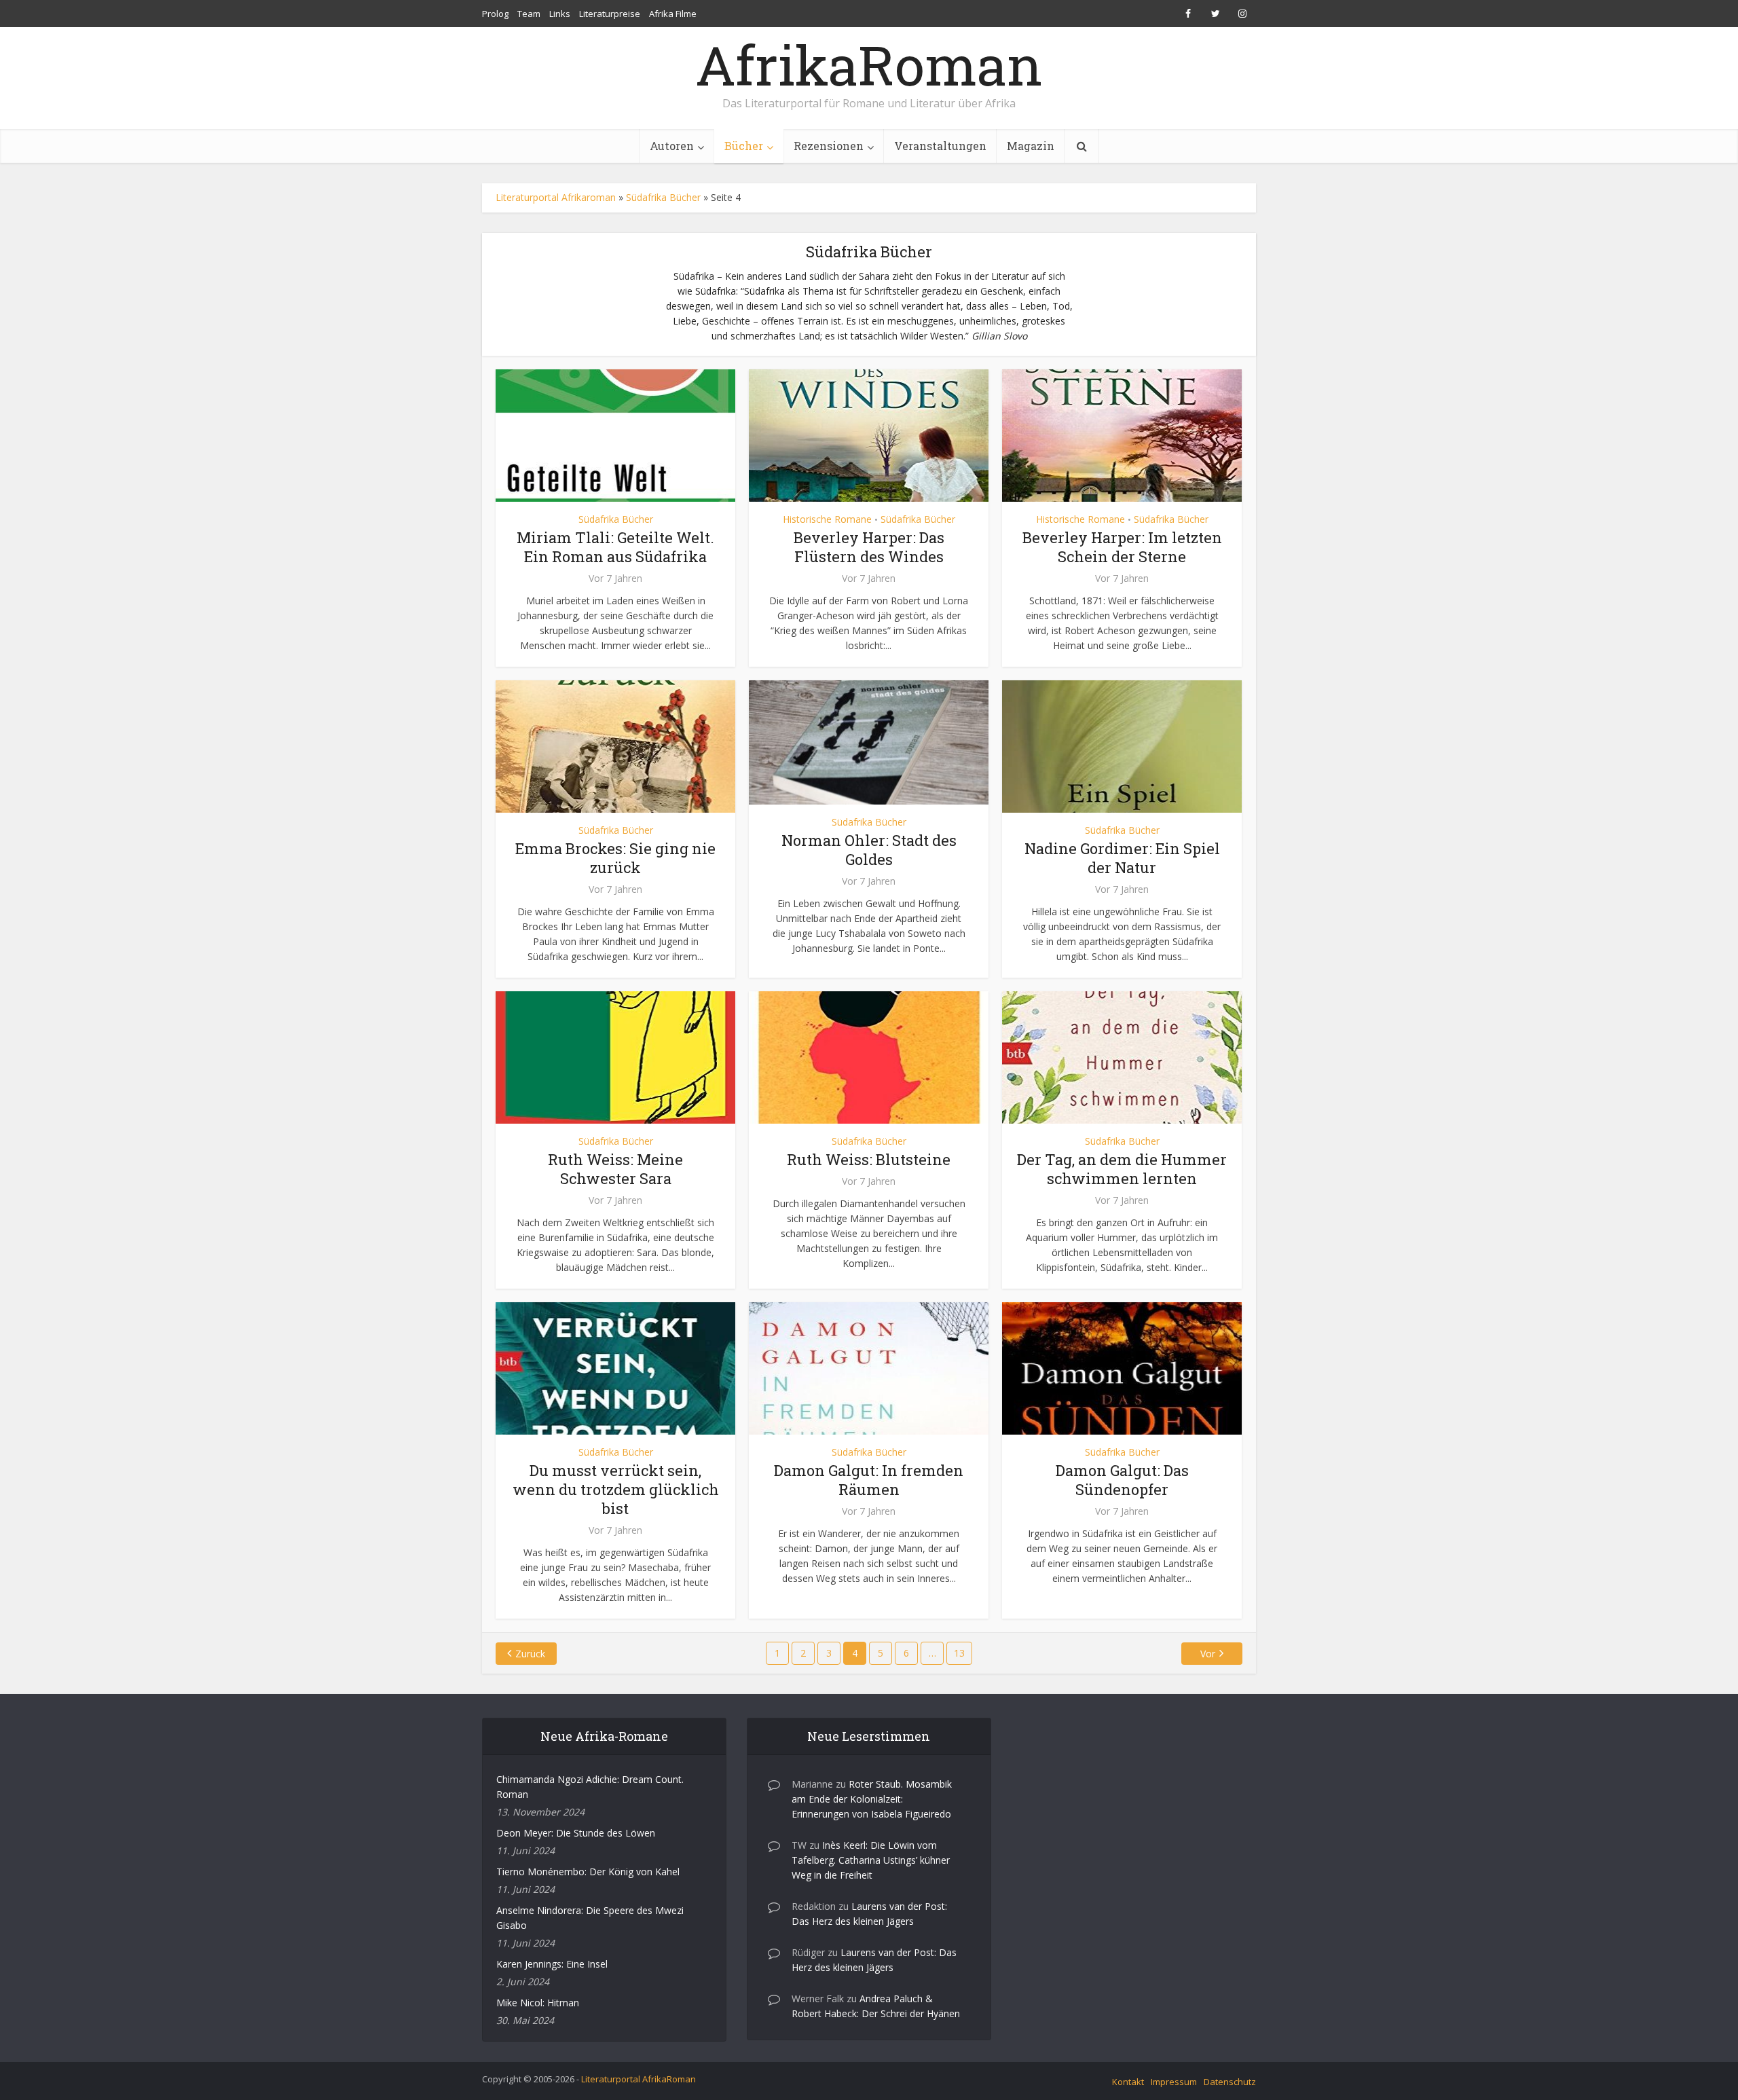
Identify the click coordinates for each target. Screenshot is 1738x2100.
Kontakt (1128, 2082)
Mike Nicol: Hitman (538, 2003)
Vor (1208, 1654)
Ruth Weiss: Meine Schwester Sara (615, 1169)
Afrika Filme (673, 14)
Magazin (1031, 146)
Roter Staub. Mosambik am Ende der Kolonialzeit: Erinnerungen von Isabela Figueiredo (872, 1799)
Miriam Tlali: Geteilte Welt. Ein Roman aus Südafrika (615, 547)
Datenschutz (1230, 2082)
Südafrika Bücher (663, 197)
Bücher (744, 146)
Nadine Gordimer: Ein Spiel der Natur (1122, 858)
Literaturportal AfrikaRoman (639, 2079)
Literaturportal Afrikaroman (556, 197)
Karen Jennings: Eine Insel (552, 1964)
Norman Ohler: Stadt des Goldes (869, 850)
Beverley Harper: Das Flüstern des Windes (869, 547)
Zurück (530, 1654)
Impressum (1174, 2082)
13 (959, 1653)
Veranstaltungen (940, 146)
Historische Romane (827, 519)
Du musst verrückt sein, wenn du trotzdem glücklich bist (616, 1489)
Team (529, 14)
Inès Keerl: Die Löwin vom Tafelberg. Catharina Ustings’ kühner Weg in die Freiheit (871, 1860)
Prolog (495, 14)
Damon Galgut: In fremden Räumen (869, 1480)
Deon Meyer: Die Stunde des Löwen (576, 1833)
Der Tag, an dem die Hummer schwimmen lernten (1122, 1169)
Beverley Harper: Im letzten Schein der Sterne (1122, 547)
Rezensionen (829, 146)
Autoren (672, 146)
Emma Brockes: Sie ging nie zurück (615, 858)
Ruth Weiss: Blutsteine (869, 1159)
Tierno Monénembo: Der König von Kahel (588, 1872)
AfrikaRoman (869, 65)
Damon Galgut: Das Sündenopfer (1122, 1480)
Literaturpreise (610, 14)
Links (560, 14)
